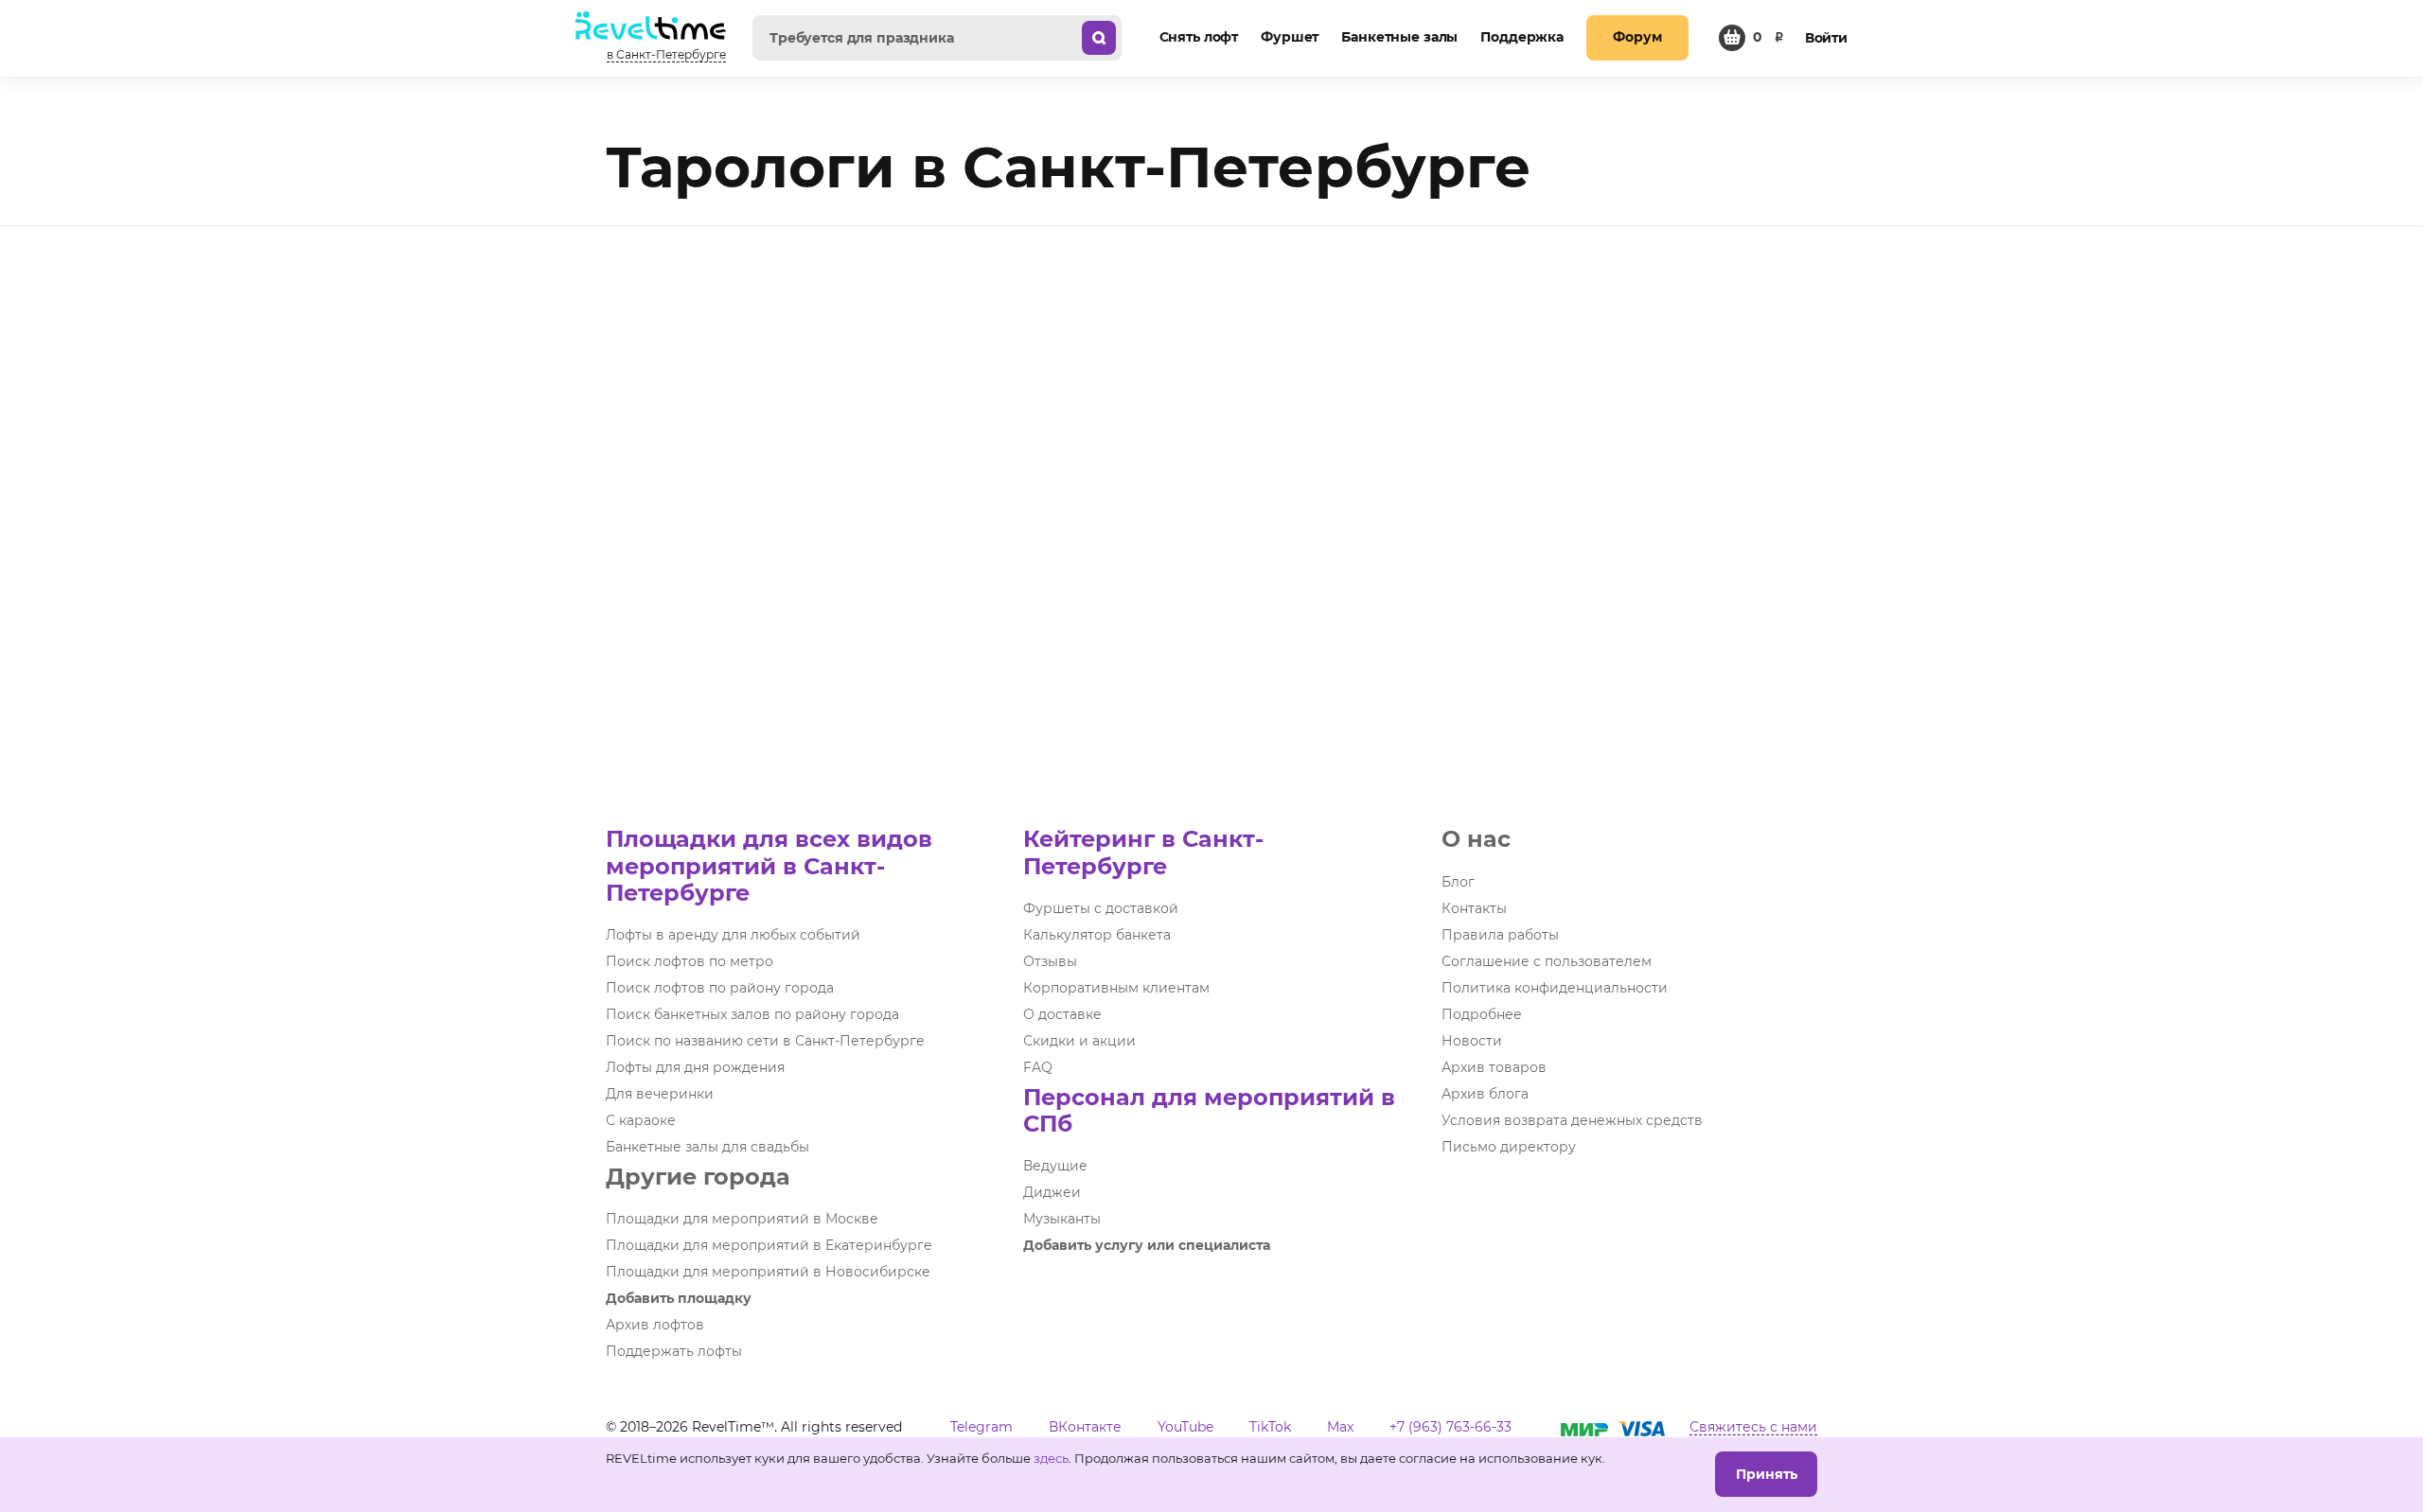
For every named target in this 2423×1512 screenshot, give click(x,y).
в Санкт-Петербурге (666, 54)
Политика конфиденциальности (1555, 988)
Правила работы (1500, 935)
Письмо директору (1509, 1147)
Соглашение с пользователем (1547, 961)
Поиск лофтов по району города (720, 988)
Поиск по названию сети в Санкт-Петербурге (765, 1041)
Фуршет (1290, 37)
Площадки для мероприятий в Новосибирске (768, 1272)
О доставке (1062, 1014)
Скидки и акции (1079, 1041)
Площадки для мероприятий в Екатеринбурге (769, 1245)
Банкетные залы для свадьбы (707, 1147)
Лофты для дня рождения (695, 1067)
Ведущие (1055, 1166)
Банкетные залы (1399, 37)
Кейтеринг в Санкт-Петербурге (1143, 852)
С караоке (641, 1120)
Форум (1637, 37)
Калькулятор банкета (1097, 935)
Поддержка (1522, 37)
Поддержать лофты (674, 1351)
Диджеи (1052, 1192)
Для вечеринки (660, 1094)
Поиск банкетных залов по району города (752, 1014)
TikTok (1270, 1427)
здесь (1051, 1458)
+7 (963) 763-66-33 (1450, 1427)
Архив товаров (1494, 1067)
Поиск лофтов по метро (690, 961)
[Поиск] (1099, 38)
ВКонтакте (1085, 1427)
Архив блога (1485, 1094)
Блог (1458, 882)
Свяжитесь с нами (1753, 1427)
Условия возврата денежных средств (1572, 1120)
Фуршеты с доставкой (1101, 908)
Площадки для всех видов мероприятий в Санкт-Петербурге (769, 865)
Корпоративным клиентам (1116, 988)
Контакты (1474, 908)
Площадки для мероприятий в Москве (742, 1219)
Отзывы (1050, 961)
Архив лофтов (655, 1325)
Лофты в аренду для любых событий (733, 935)
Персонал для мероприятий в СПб (1209, 1110)
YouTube (1185, 1427)
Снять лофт (1199, 37)
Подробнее (1482, 1014)
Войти (1826, 38)
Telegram (982, 1427)
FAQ (1038, 1067)
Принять (1767, 1474)
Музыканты (1062, 1219)
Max (1340, 1427)
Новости (1472, 1041)
